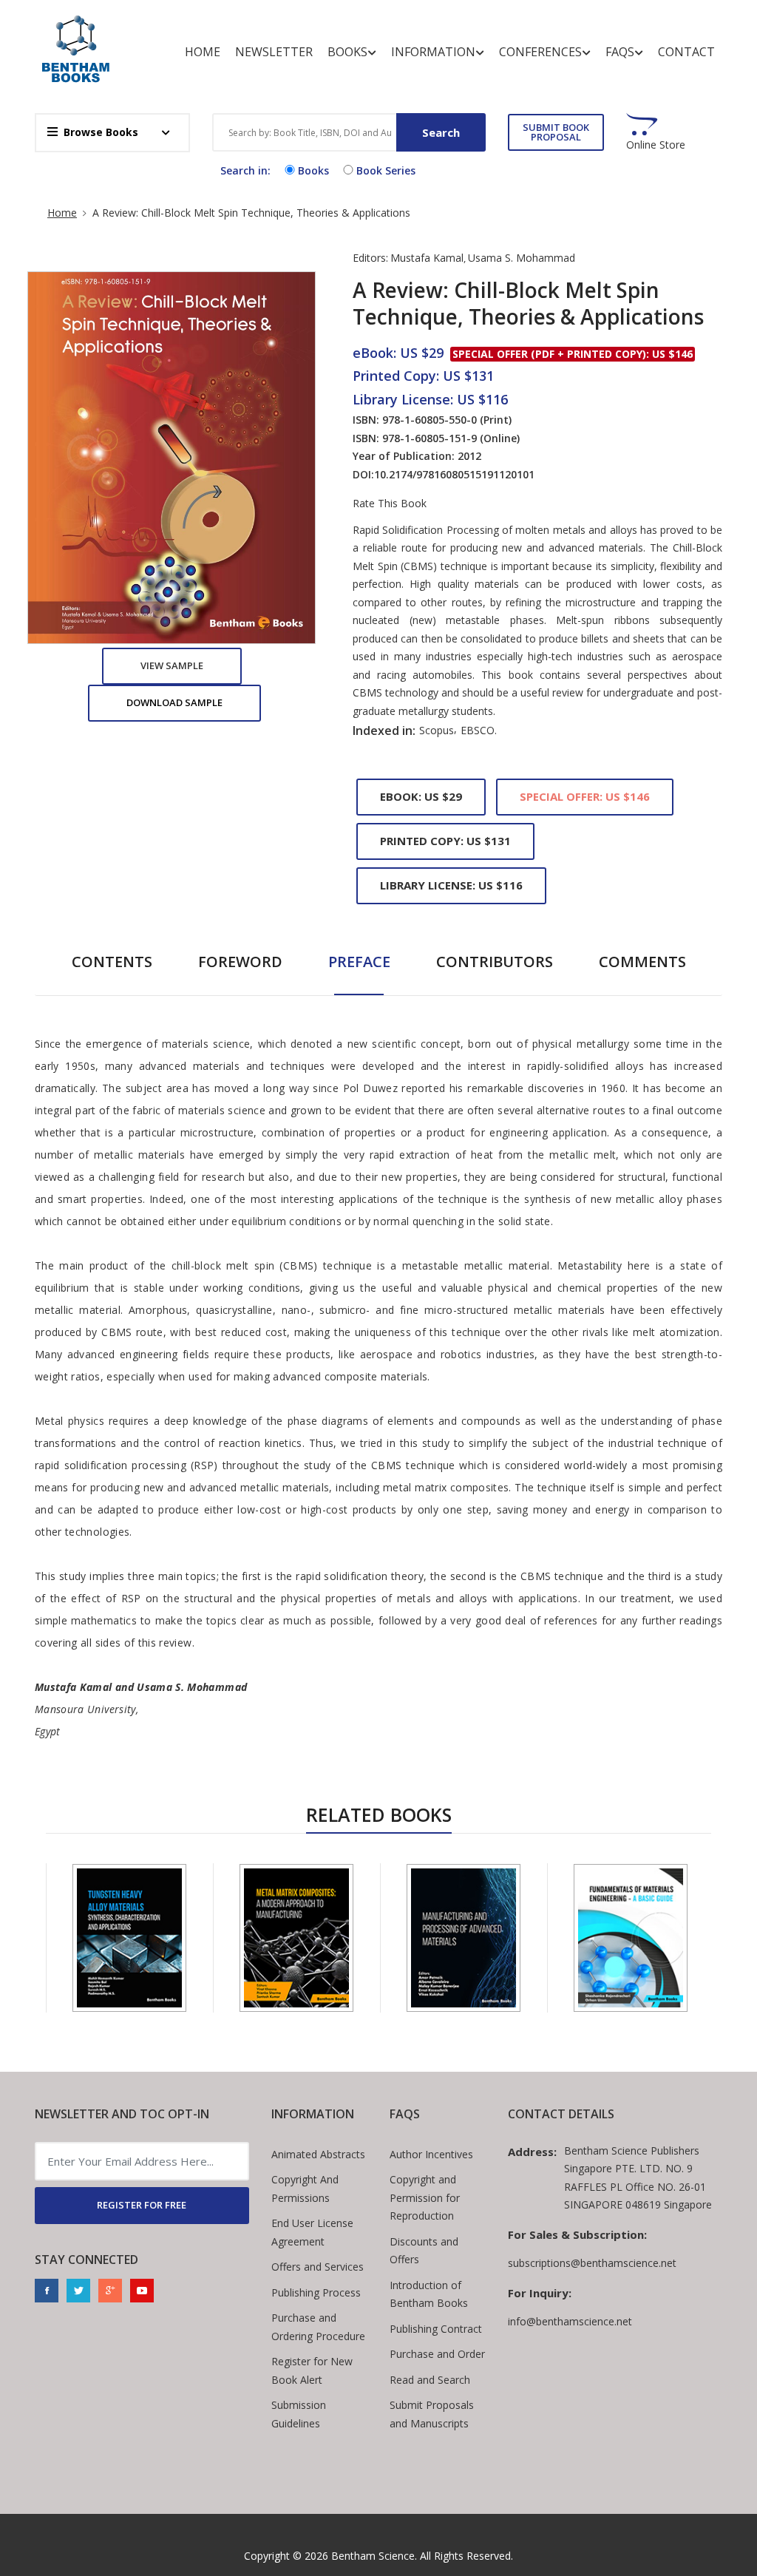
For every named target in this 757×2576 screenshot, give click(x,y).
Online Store (656, 145)
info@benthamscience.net (570, 2321)
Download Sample (174, 702)
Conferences (540, 52)
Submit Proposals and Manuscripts (432, 2414)
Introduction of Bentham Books (429, 2294)
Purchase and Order (437, 2354)
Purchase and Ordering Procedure (318, 2327)
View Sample (172, 665)
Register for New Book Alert (312, 2370)
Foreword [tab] (240, 962)
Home (203, 52)
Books (347, 52)
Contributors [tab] (495, 962)
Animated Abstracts (318, 2154)
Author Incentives (431, 2154)
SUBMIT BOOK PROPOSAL (556, 132)
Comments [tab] (642, 962)
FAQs (620, 52)
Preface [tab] (359, 962)
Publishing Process (316, 2292)
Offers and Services (318, 2267)
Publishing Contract (436, 2329)
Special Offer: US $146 (585, 796)
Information (433, 52)
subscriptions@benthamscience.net (592, 2263)
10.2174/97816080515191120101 (454, 474)
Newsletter (274, 52)
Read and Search (430, 2380)
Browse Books (101, 132)
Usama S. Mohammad (522, 258)
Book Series (386, 170)
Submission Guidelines (299, 2414)
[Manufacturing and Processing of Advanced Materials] (464, 1938)
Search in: (245, 170)
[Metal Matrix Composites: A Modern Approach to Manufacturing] (296, 1938)
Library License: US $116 (451, 885)
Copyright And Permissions (305, 2189)
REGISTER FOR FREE (142, 2205)
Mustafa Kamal (427, 258)
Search (441, 132)
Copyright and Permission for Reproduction (425, 2197)
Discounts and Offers (424, 2251)
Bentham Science (373, 2556)
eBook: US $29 (421, 796)
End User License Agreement (312, 2232)
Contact (686, 52)
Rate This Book (390, 504)
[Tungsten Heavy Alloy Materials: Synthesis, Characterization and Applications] (129, 1938)
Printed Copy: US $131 (445, 841)
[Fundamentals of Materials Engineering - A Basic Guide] (631, 1938)
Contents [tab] (112, 962)
